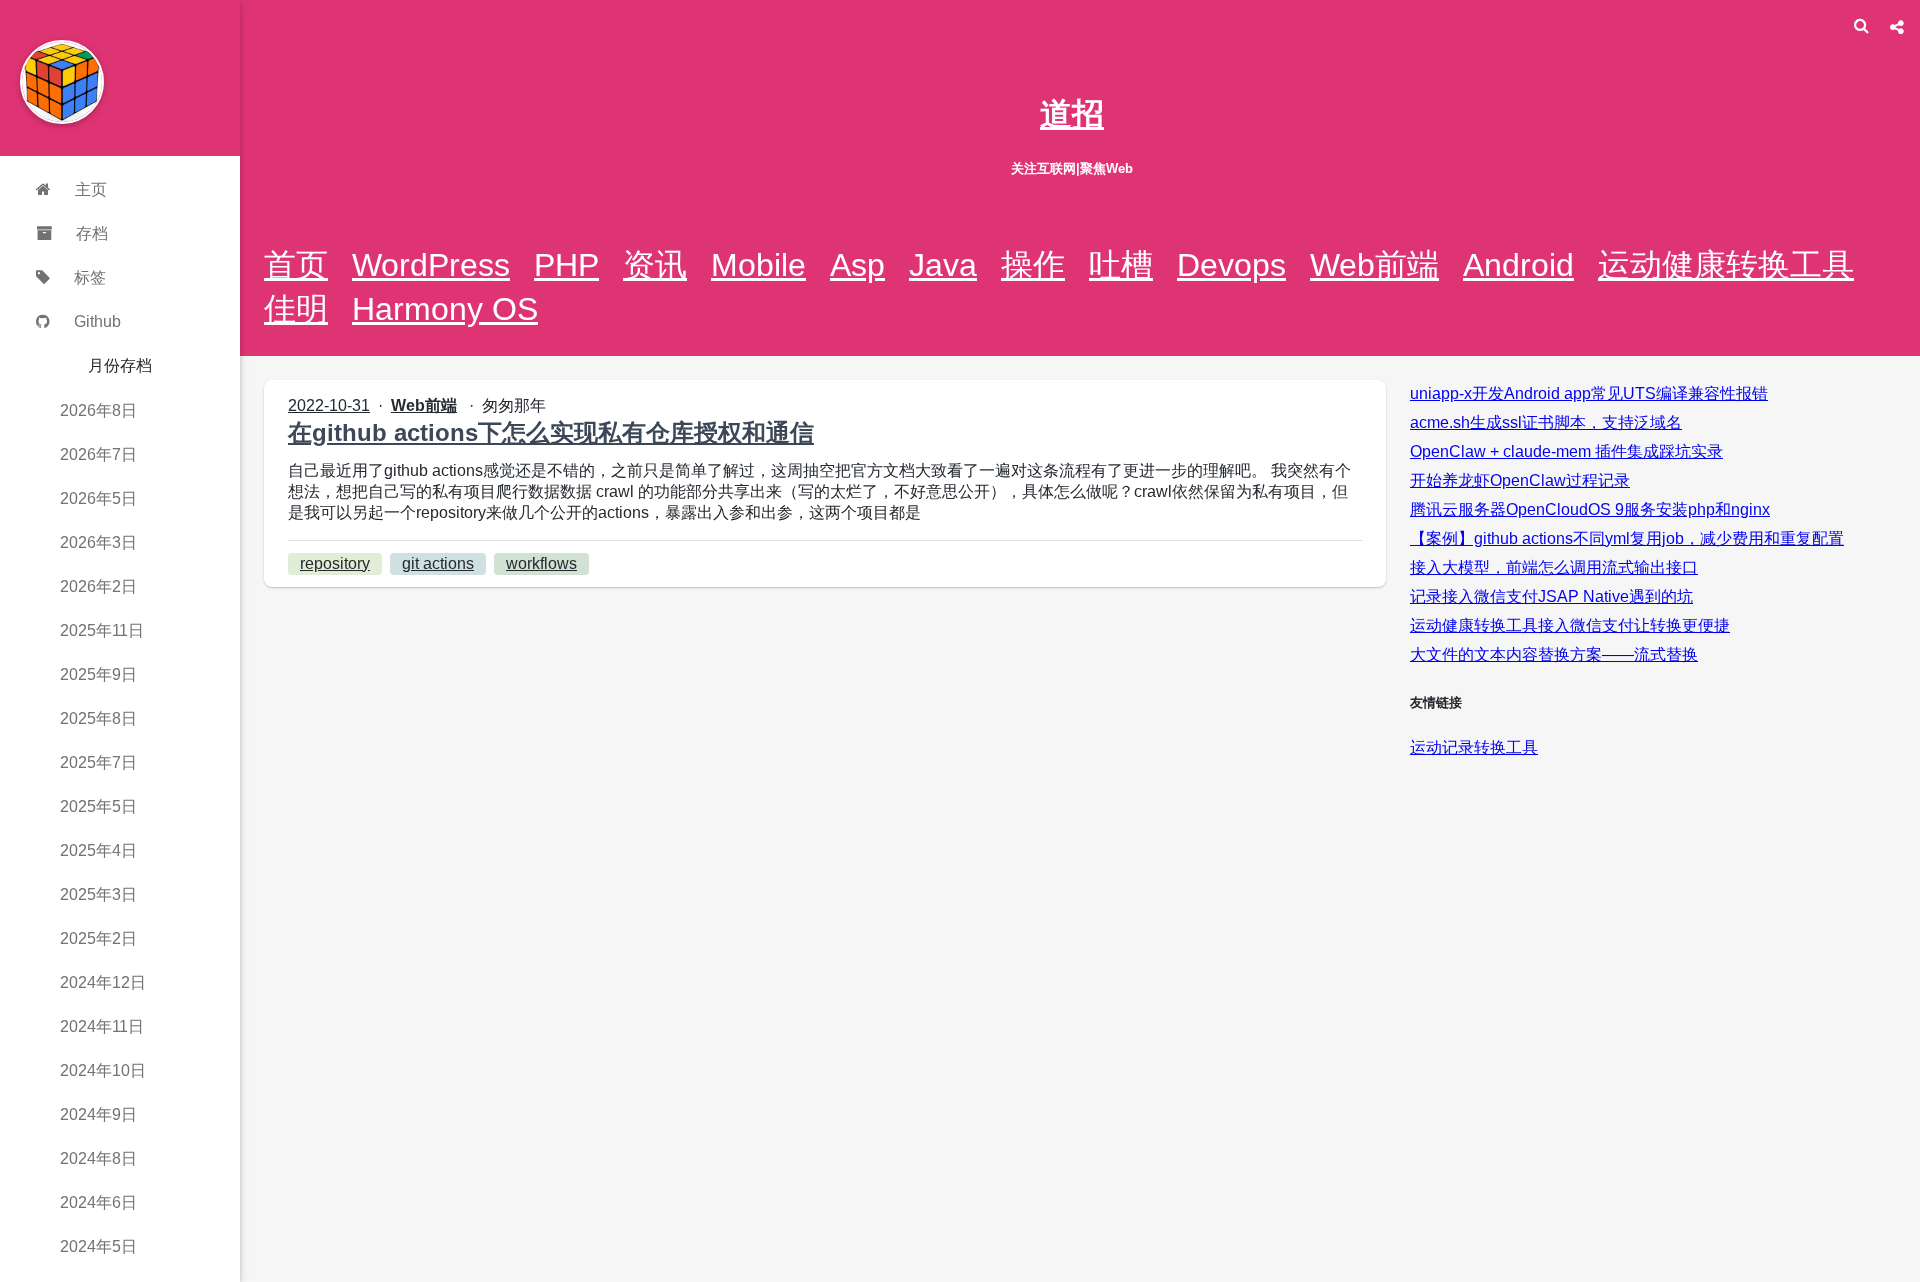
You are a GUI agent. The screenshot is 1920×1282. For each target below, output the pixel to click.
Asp (857, 265)
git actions (438, 563)
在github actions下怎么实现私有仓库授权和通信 (551, 432)
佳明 (296, 309)
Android (1518, 265)
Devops (1231, 265)
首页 (296, 265)
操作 (1033, 265)
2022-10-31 (329, 405)
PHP (566, 265)
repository (335, 563)
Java (943, 265)
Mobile (758, 265)
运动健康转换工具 (1726, 265)
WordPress (431, 265)
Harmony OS (445, 309)
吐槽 (1121, 265)
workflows (541, 563)
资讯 (655, 265)
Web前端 (1374, 265)
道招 (1072, 114)
